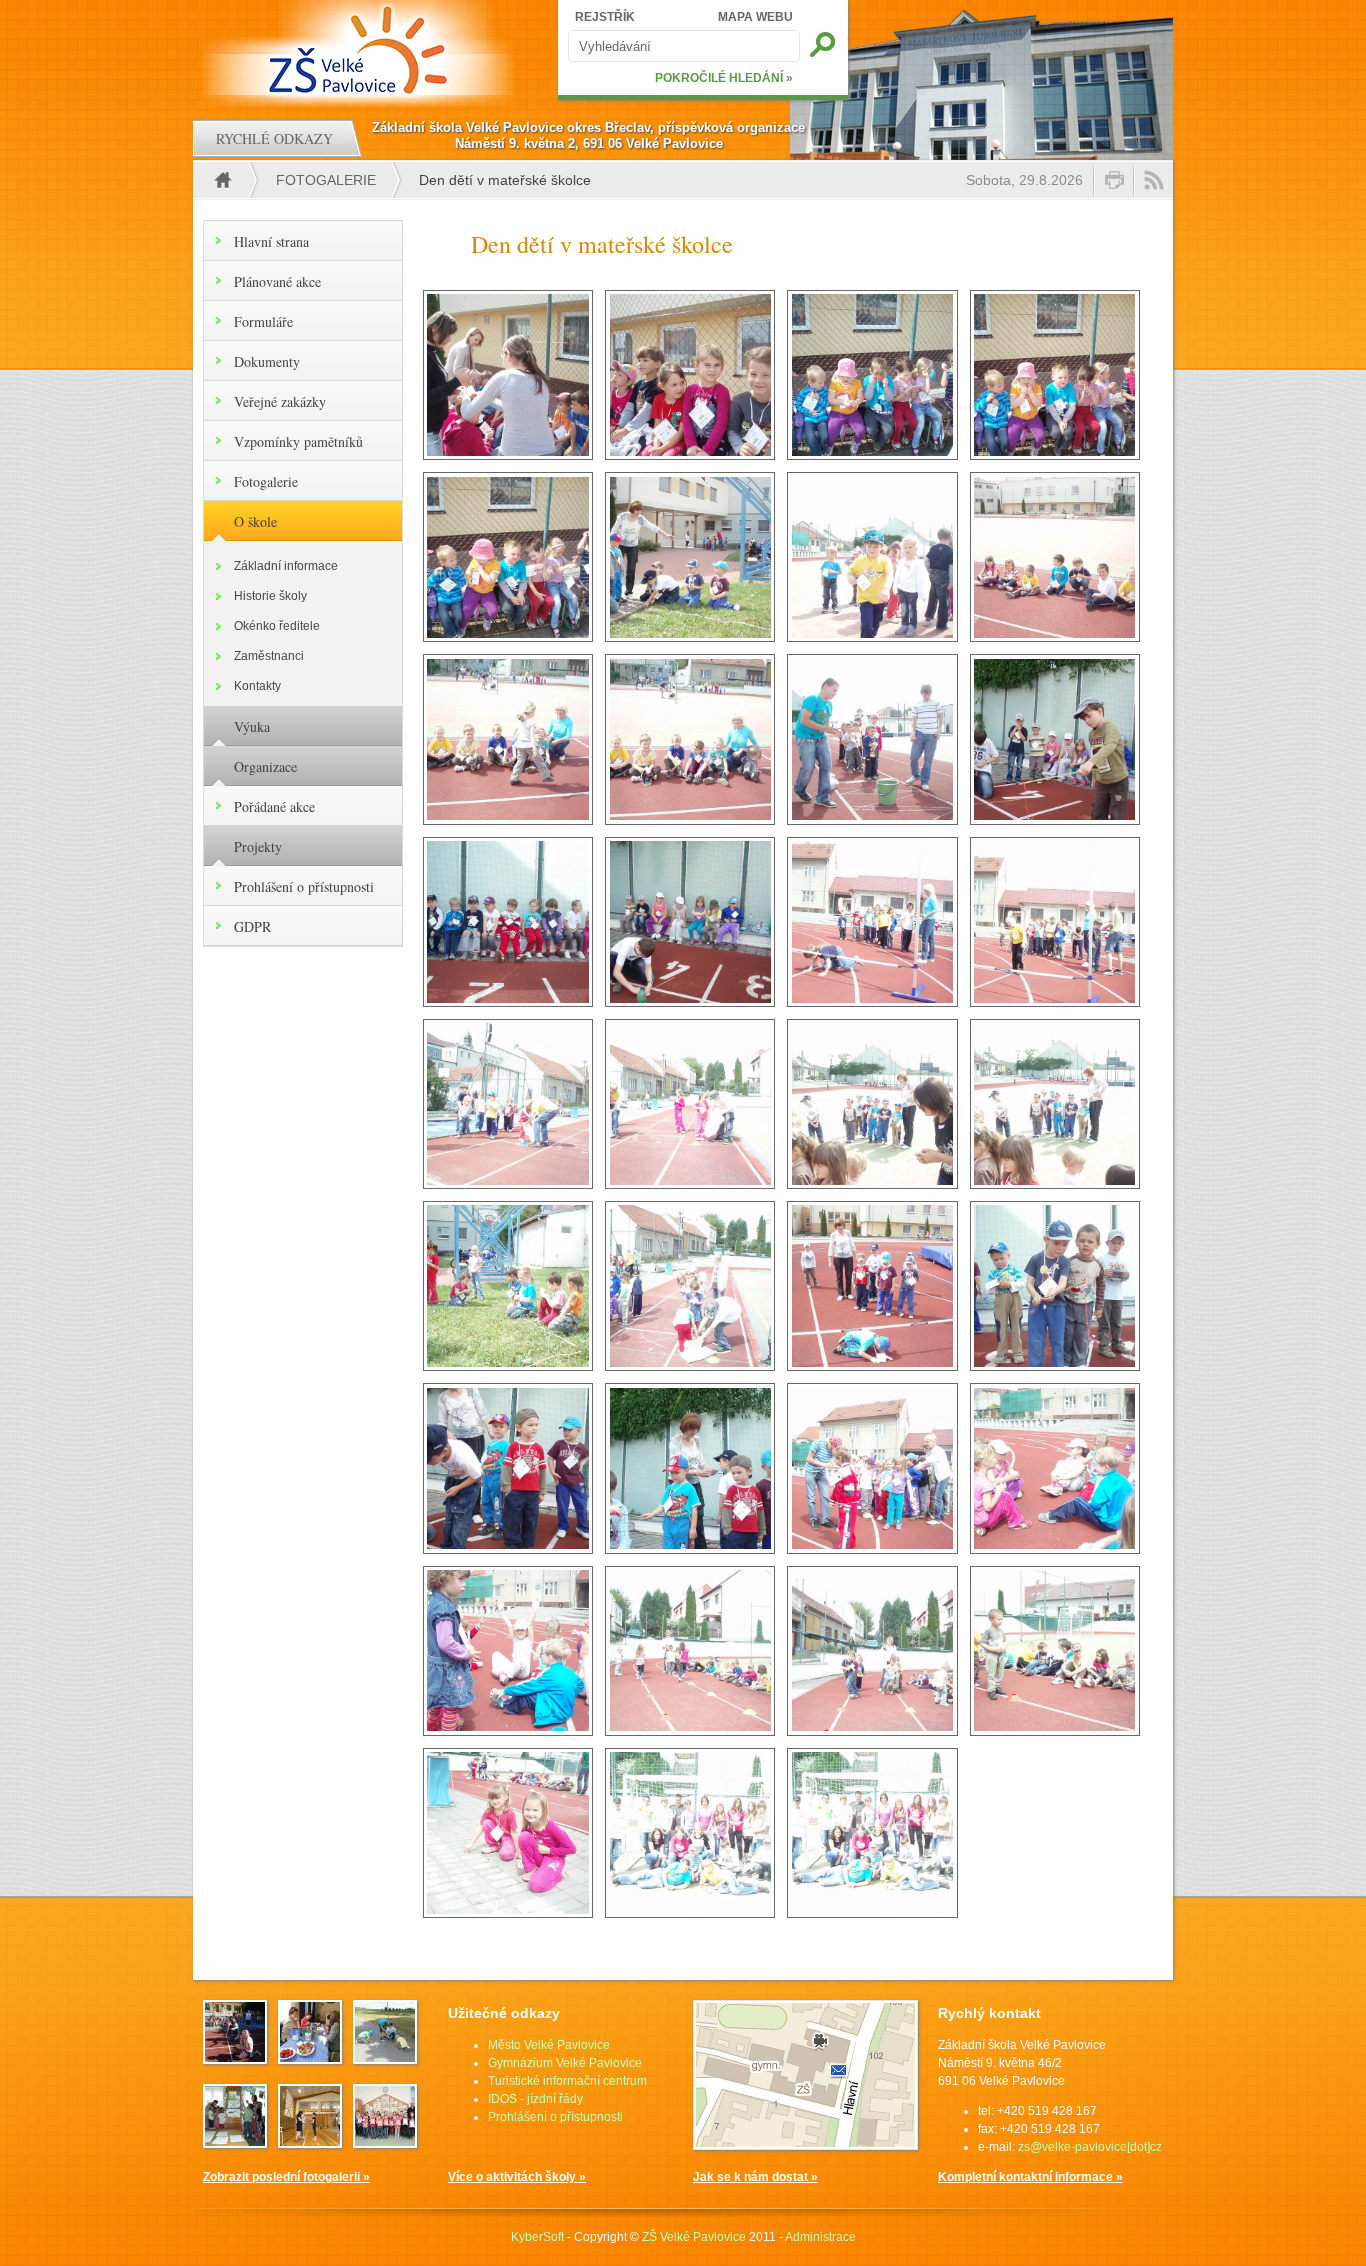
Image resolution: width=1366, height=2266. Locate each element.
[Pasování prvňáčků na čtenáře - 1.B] (235, 2142)
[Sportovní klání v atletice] (235, 2058)
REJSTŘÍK (605, 17)
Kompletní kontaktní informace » (1030, 2177)
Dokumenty (267, 361)
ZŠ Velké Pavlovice (694, 2237)
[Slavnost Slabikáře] (385, 2142)
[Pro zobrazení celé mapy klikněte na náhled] (805, 2146)
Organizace (265, 766)
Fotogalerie (326, 180)
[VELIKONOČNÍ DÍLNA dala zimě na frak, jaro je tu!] (310, 2058)
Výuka (252, 726)
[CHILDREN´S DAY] (385, 2058)
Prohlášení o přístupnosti (304, 886)
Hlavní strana (271, 241)
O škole (255, 521)
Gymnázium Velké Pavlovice (565, 2063)
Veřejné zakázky (280, 401)
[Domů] (360, 50)
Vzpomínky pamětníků (298, 441)
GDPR (252, 926)
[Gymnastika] (310, 2142)
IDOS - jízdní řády (535, 2099)
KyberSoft (537, 2237)
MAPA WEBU (755, 17)
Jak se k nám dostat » (755, 2177)
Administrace (820, 2237)
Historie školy (270, 596)
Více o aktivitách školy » (517, 2177)
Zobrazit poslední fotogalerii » (286, 2177)
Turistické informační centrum (567, 2081)
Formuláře (263, 321)
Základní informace (286, 566)
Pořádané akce (274, 806)
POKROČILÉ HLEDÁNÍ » (724, 78)
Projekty (258, 846)
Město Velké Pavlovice (549, 2045)
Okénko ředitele (277, 626)
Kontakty (257, 686)
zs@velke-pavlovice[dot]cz (1090, 2147)
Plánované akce (277, 281)
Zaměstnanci (269, 656)
